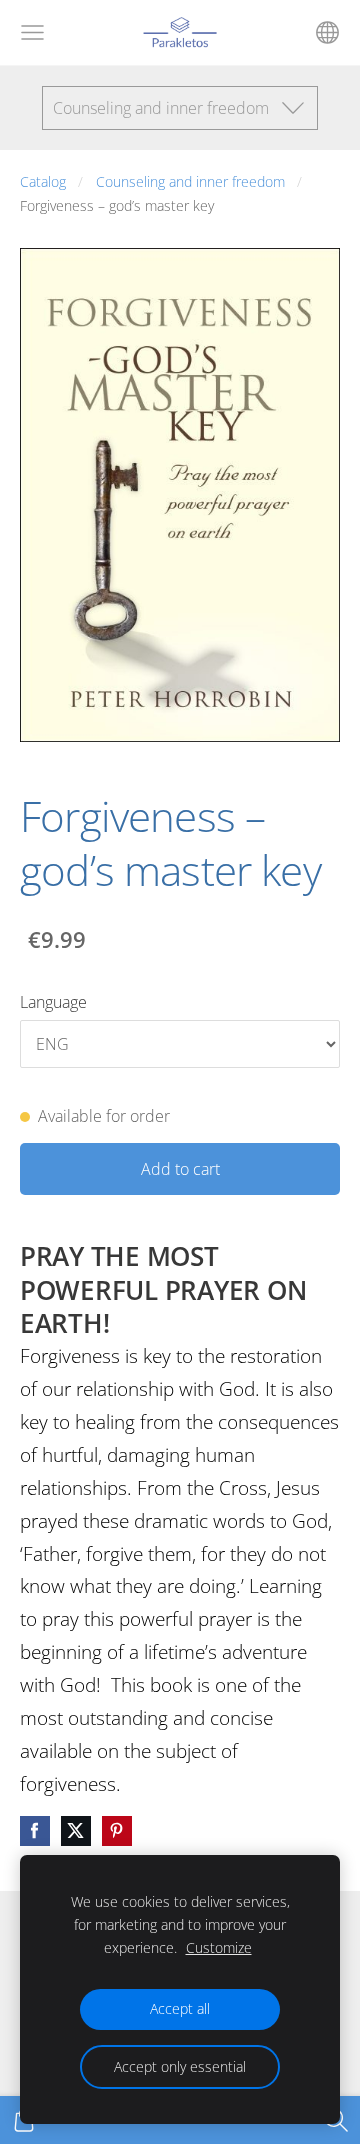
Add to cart (180, 1169)
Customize (219, 1947)
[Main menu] (32, 32)
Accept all (180, 2008)
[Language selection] (327, 32)
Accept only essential (180, 2066)
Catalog (43, 181)
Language (53, 1002)
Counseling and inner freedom (190, 181)
